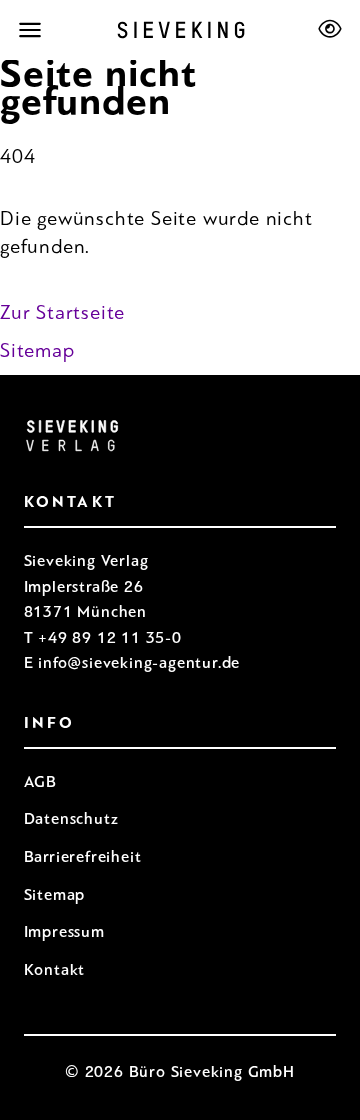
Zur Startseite (62, 312)
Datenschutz (71, 818)
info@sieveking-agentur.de (139, 662)
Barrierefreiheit (83, 856)
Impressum (64, 931)
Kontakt (55, 969)
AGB (40, 781)
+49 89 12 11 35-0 (110, 637)
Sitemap (37, 350)
